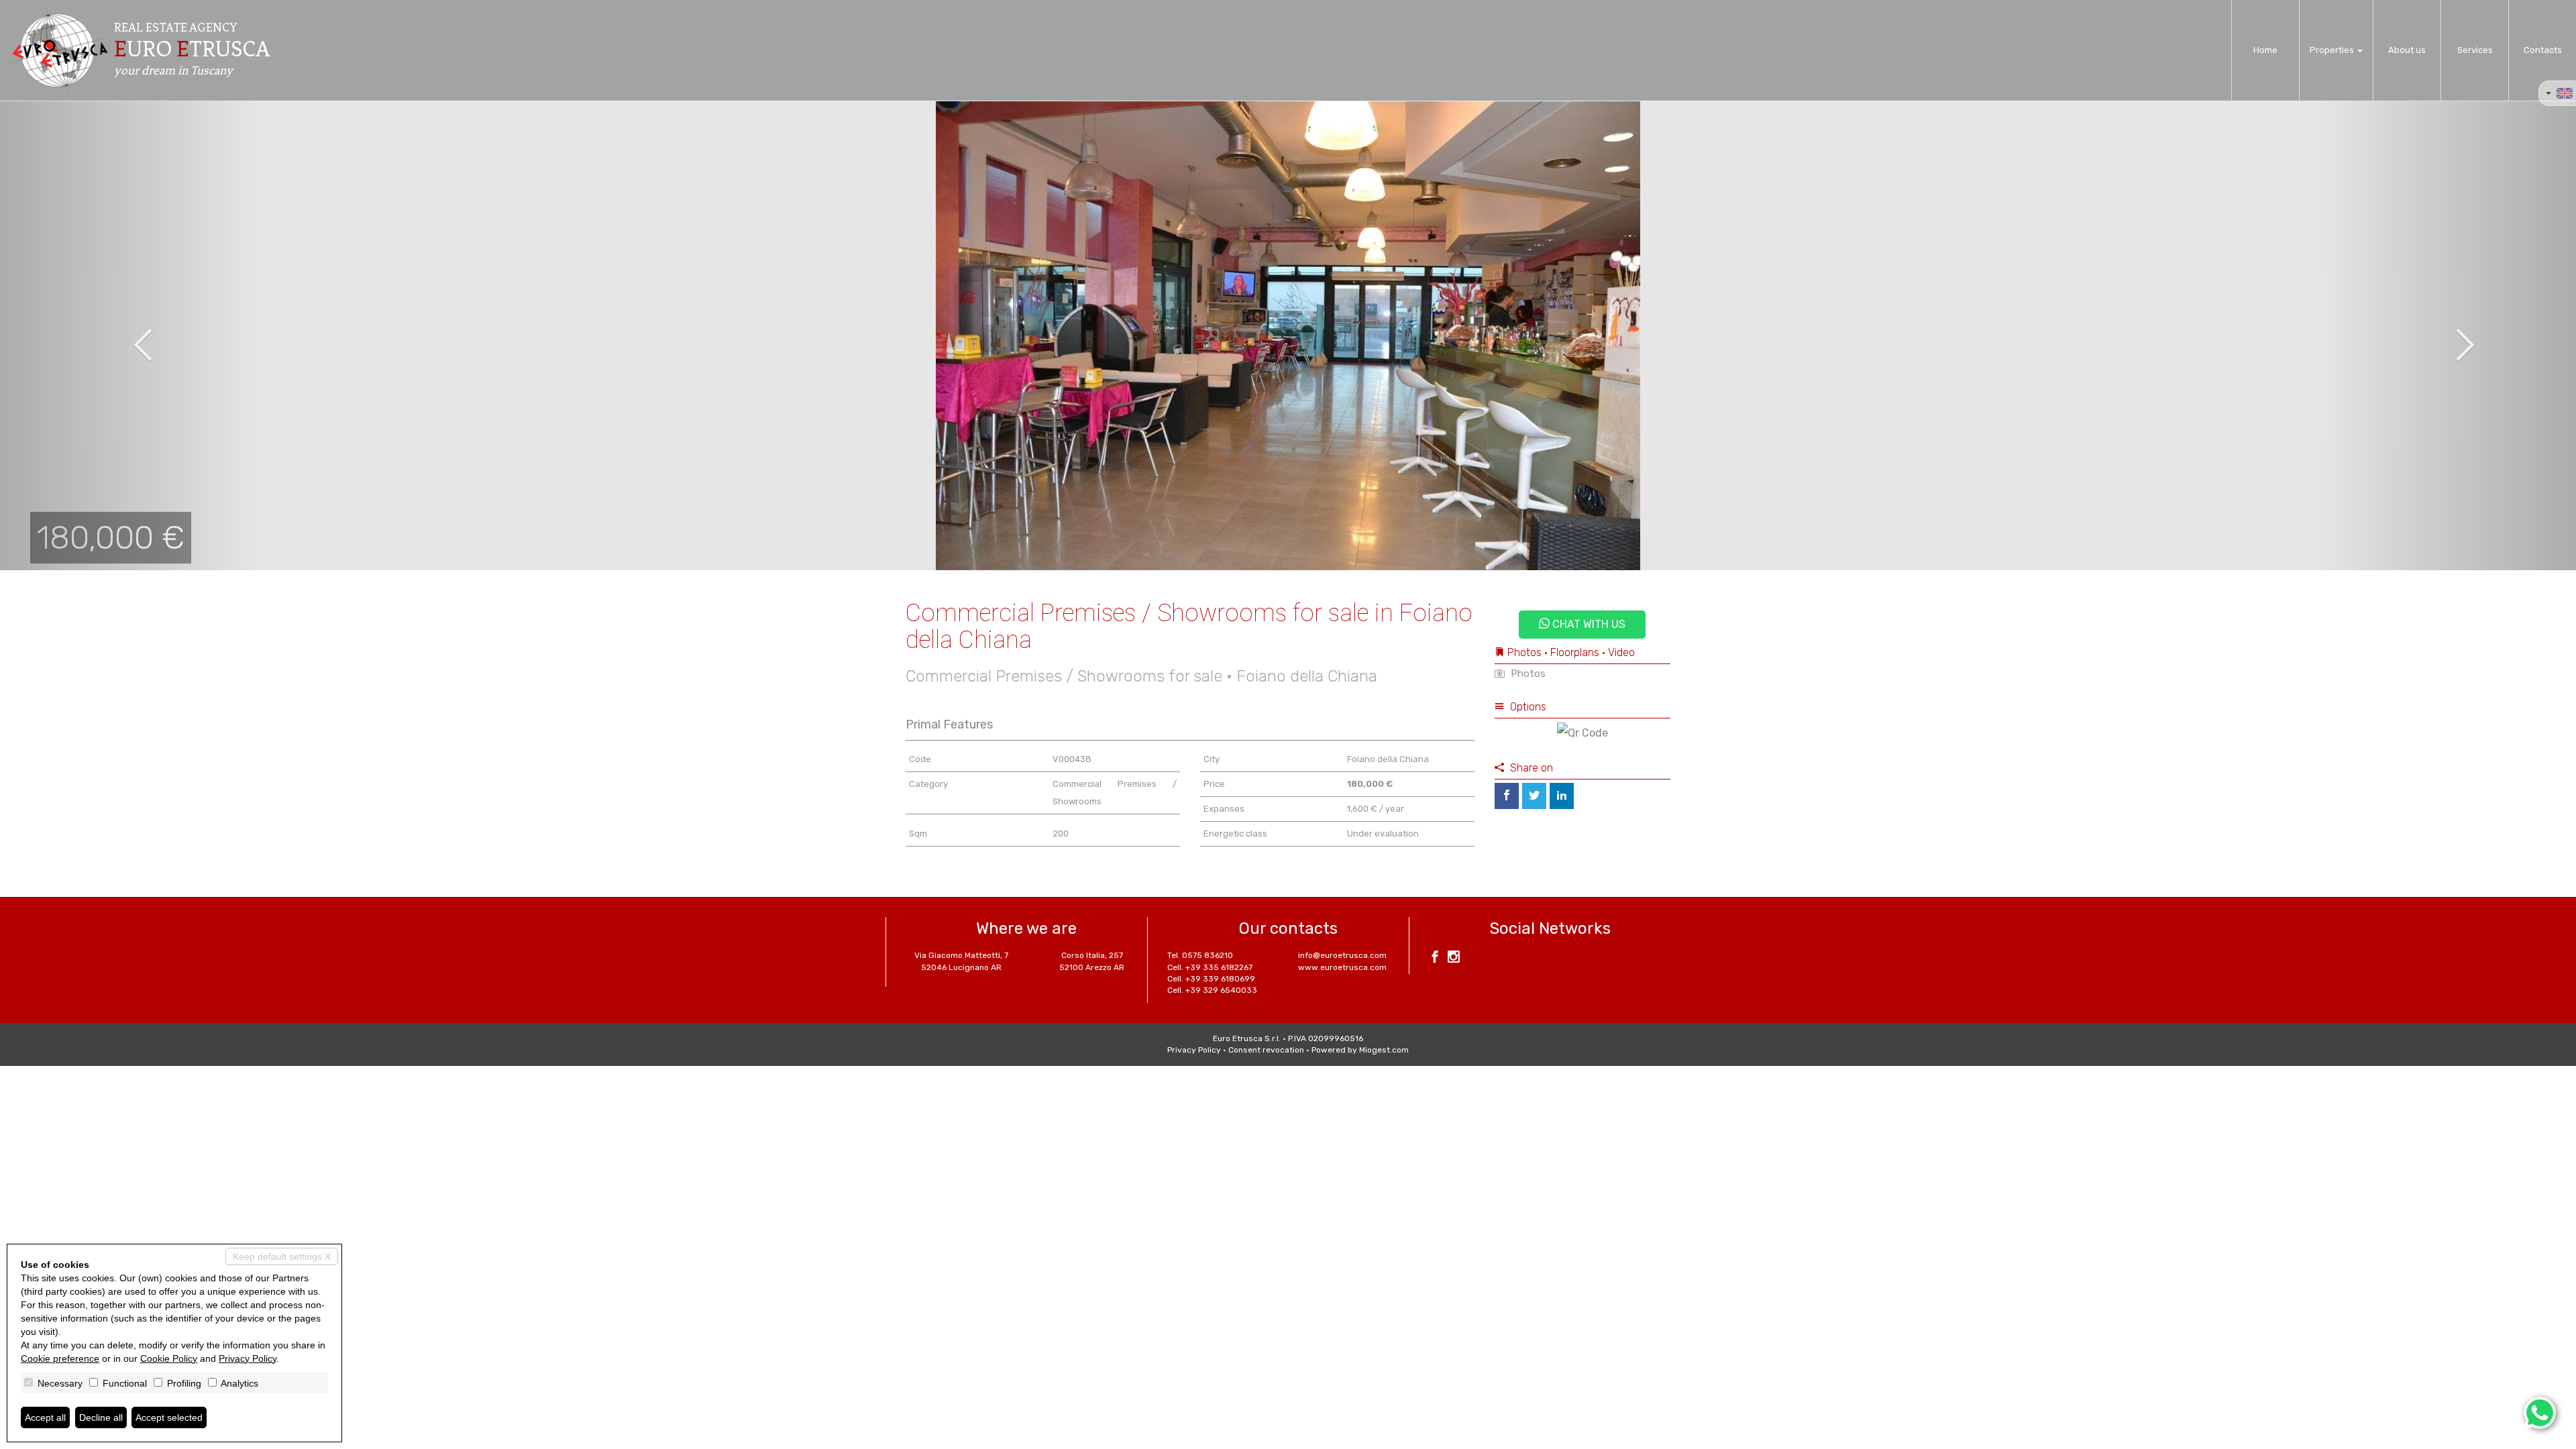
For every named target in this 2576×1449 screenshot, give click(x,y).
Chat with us (1588, 624)
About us (2407, 50)
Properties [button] (2333, 50)
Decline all (101, 1417)
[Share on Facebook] (1507, 796)
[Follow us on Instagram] (1454, 959)
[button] (129, 335)
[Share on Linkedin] (1562, 796)
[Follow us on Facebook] (1435, 959)
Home (2265, 50)
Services (2475, 50)
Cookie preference (60, 1358)
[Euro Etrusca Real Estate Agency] (59, 50)
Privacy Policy (1194, 1050)
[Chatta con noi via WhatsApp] (2540, 1413)
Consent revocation (1266, 1050)
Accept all (45, 1417)
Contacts (2543, 50)
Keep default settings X (282, 1256)
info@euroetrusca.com (1342, 955)
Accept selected (169, 1417)
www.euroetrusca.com (1342, 967)
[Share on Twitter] (1534, 796)
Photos (1527, 674)
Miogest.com (1384, 1050)
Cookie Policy (169, 1358)
